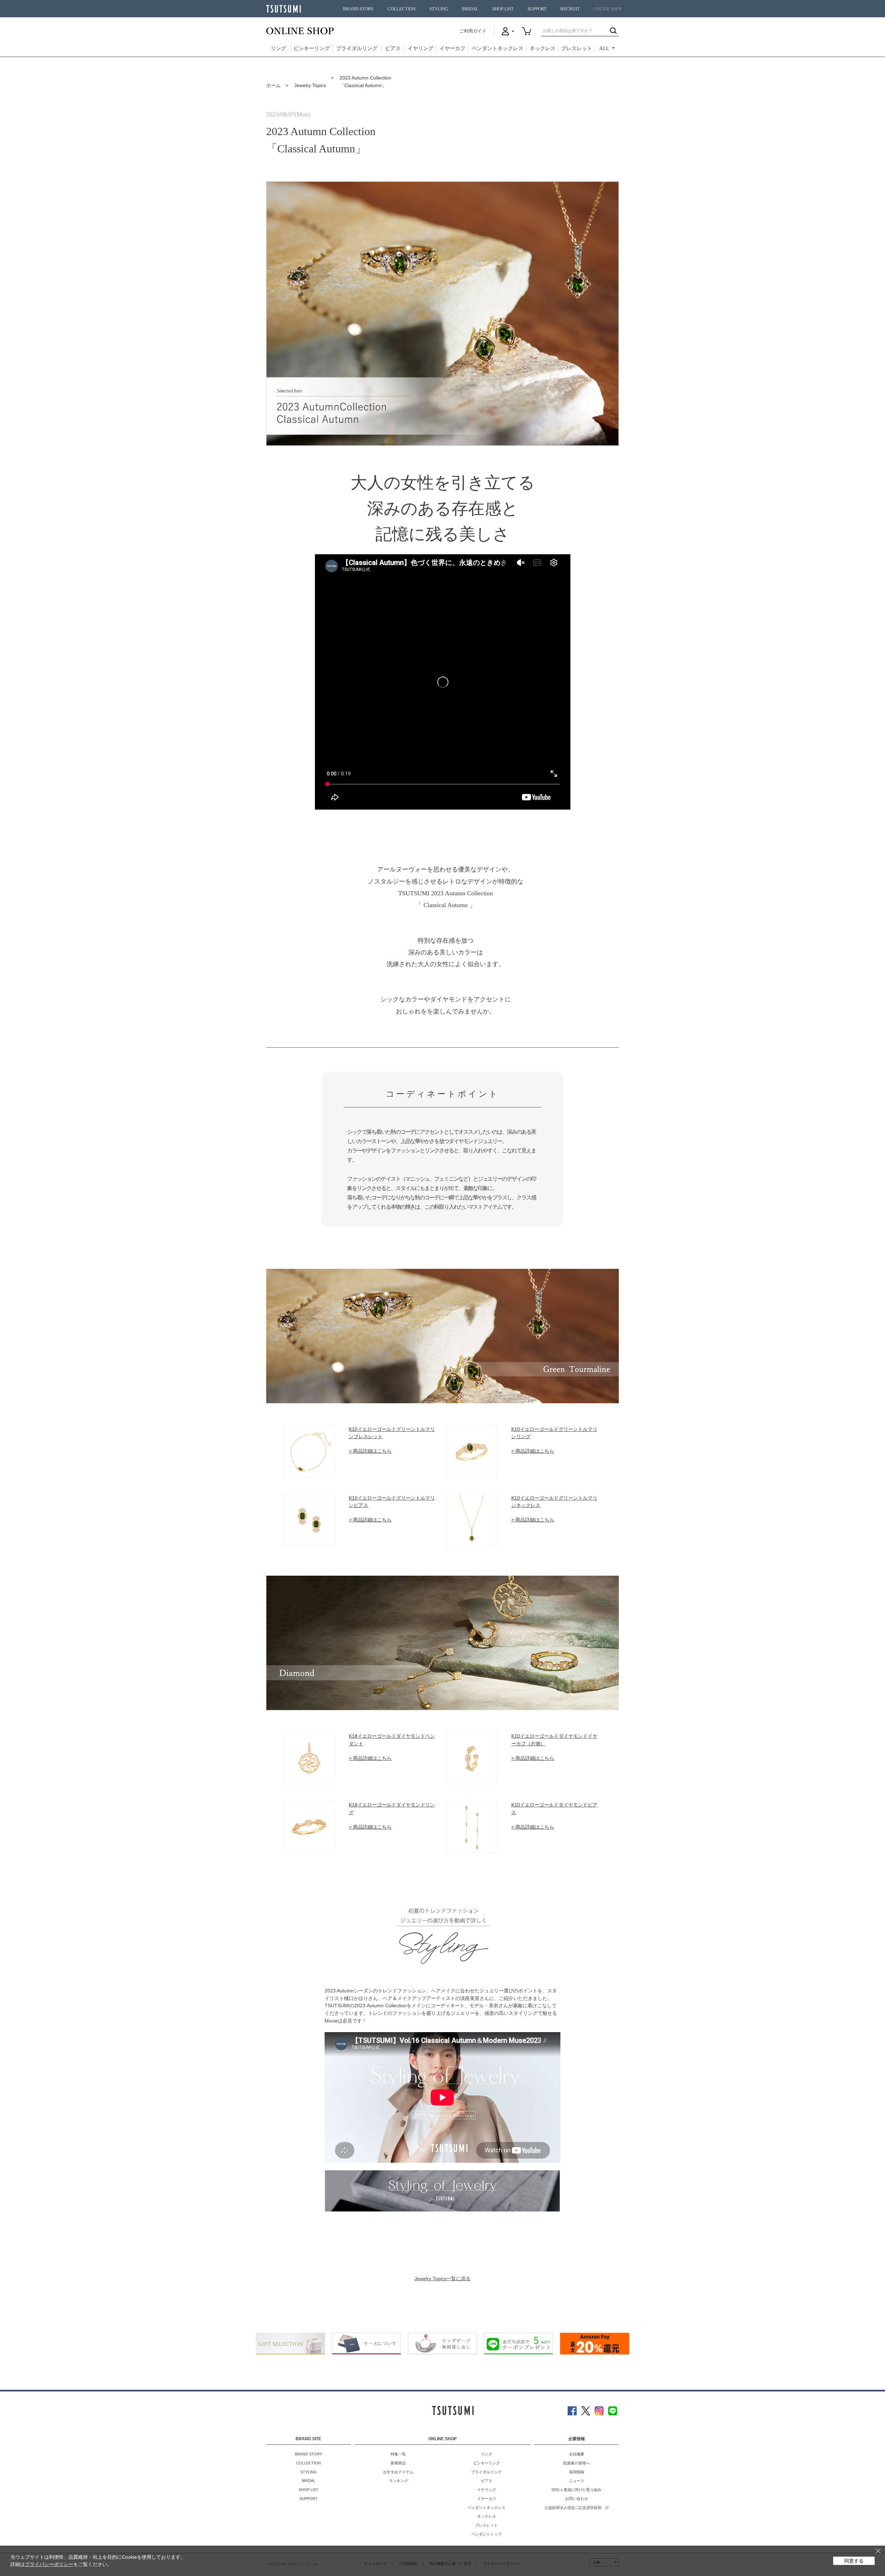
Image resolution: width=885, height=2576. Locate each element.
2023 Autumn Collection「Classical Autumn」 (365, 82)
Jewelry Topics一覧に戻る (442, 2278)
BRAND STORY (358, 9)
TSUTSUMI (283, 9)
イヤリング (421, 48)
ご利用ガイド (473, 31)
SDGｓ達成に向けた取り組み (576, 2490)
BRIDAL (470, 9)
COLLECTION (402, 9)
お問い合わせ (577, 2499)
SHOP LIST (503, 9)
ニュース (577, 2481)
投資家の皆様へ (576, 2463)
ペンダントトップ (486, 2534)
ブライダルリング (357, 48)
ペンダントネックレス (497, 48)
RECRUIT (570, 9)
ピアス (393, 48)
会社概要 (577, 2454)
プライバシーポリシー (49, 2564)
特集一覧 (398, 2454)
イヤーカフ (452, 48)
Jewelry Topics (310, 85)
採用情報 (577, 2472)
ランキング (398, 2481)
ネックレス (543, 48)
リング (278, 48)
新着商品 (398, 2463)
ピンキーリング (312, 48)
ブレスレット (577, 48)
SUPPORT (537, 9)
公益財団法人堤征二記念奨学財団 (573, 2508)
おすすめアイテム (398, 2472)
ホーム (273, 85)
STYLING (439, 9)
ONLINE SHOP (608, 9)
